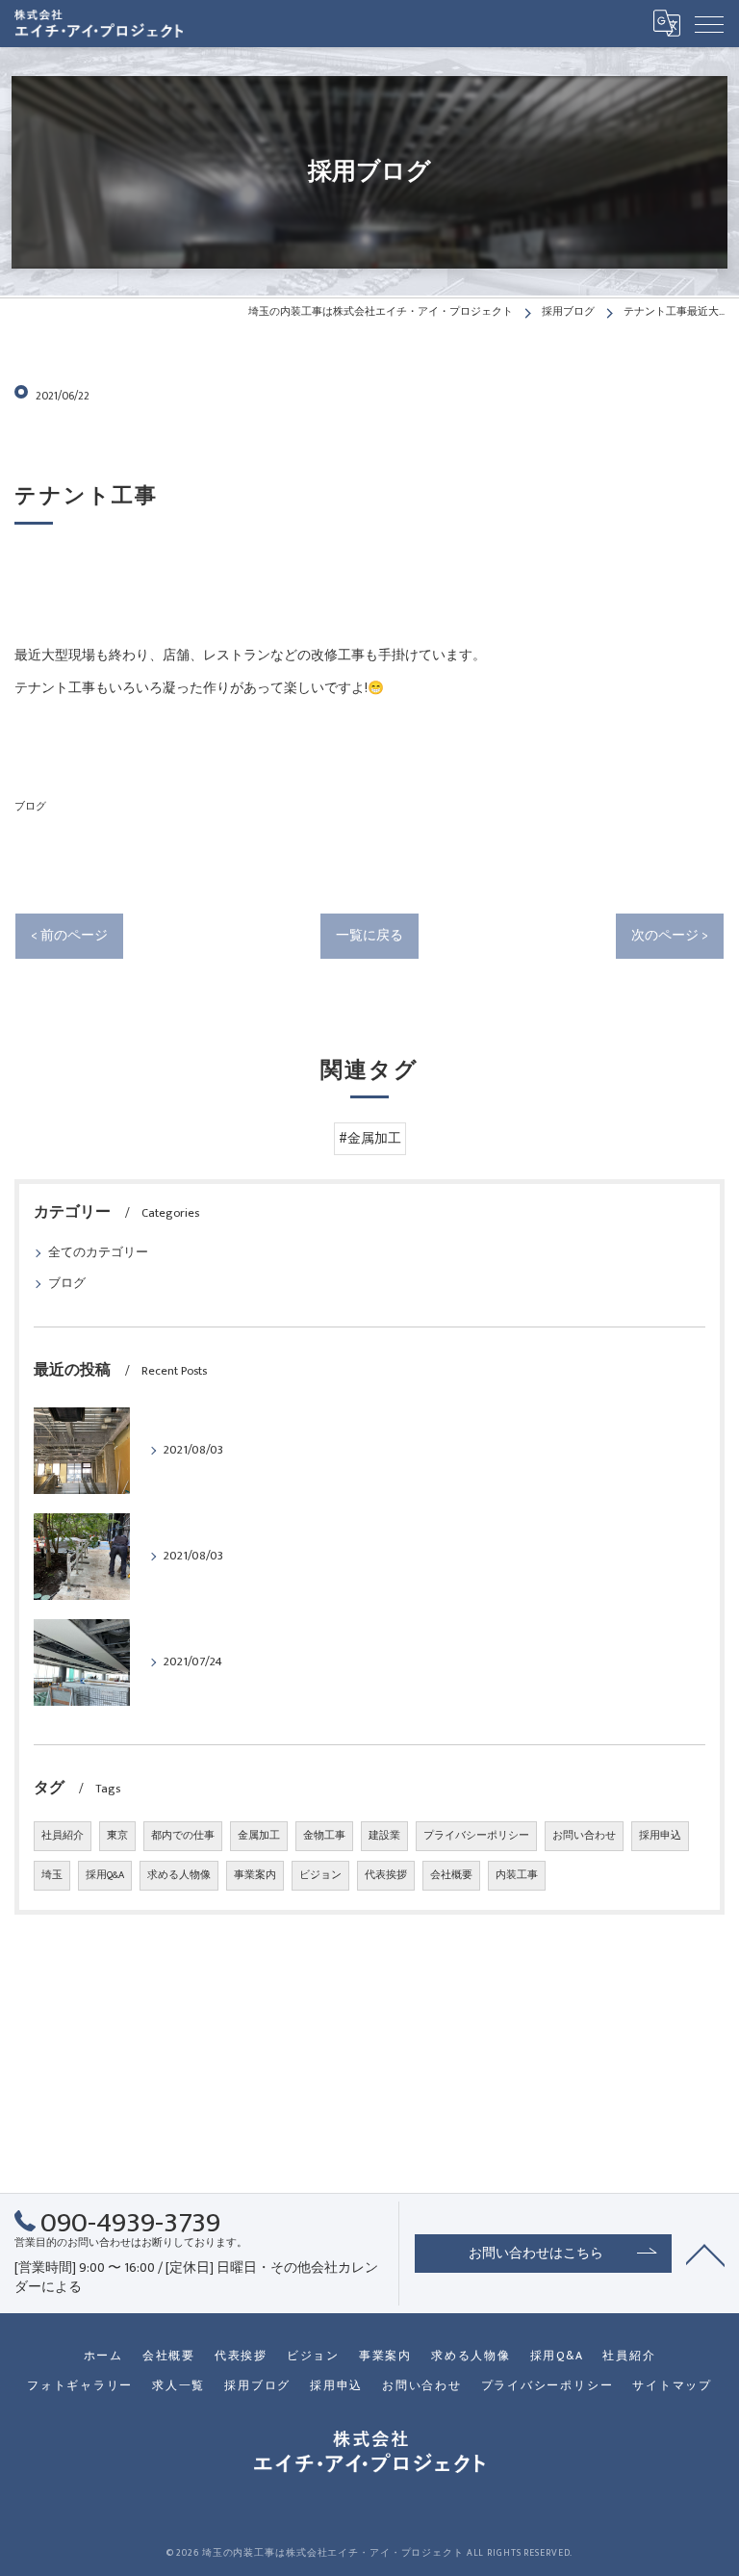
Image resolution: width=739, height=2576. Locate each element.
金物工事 (324, 1836)
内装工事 (517, 1875)
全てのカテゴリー (98, 1253)
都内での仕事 (183, 1836)
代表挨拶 (386, 1875)
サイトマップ (672, 2386)
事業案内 (255, 1875)
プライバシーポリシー (476, 1836)
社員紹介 (63, 1836)
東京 (117, 1836)
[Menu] (709, 23)
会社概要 (451, 1875)
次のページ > (670, 936)
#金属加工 (370, 1139)
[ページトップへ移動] (705, 2254)
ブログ (30, 806)
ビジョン (320, 1875)
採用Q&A (105, 1875)
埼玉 (52, 1875)
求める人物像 (179, 1875)
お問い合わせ (584, 1836)
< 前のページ (69, 936)
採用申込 (660, 1836)
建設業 (384, 1836)
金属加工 (259, 1836)
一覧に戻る (369, 936)
